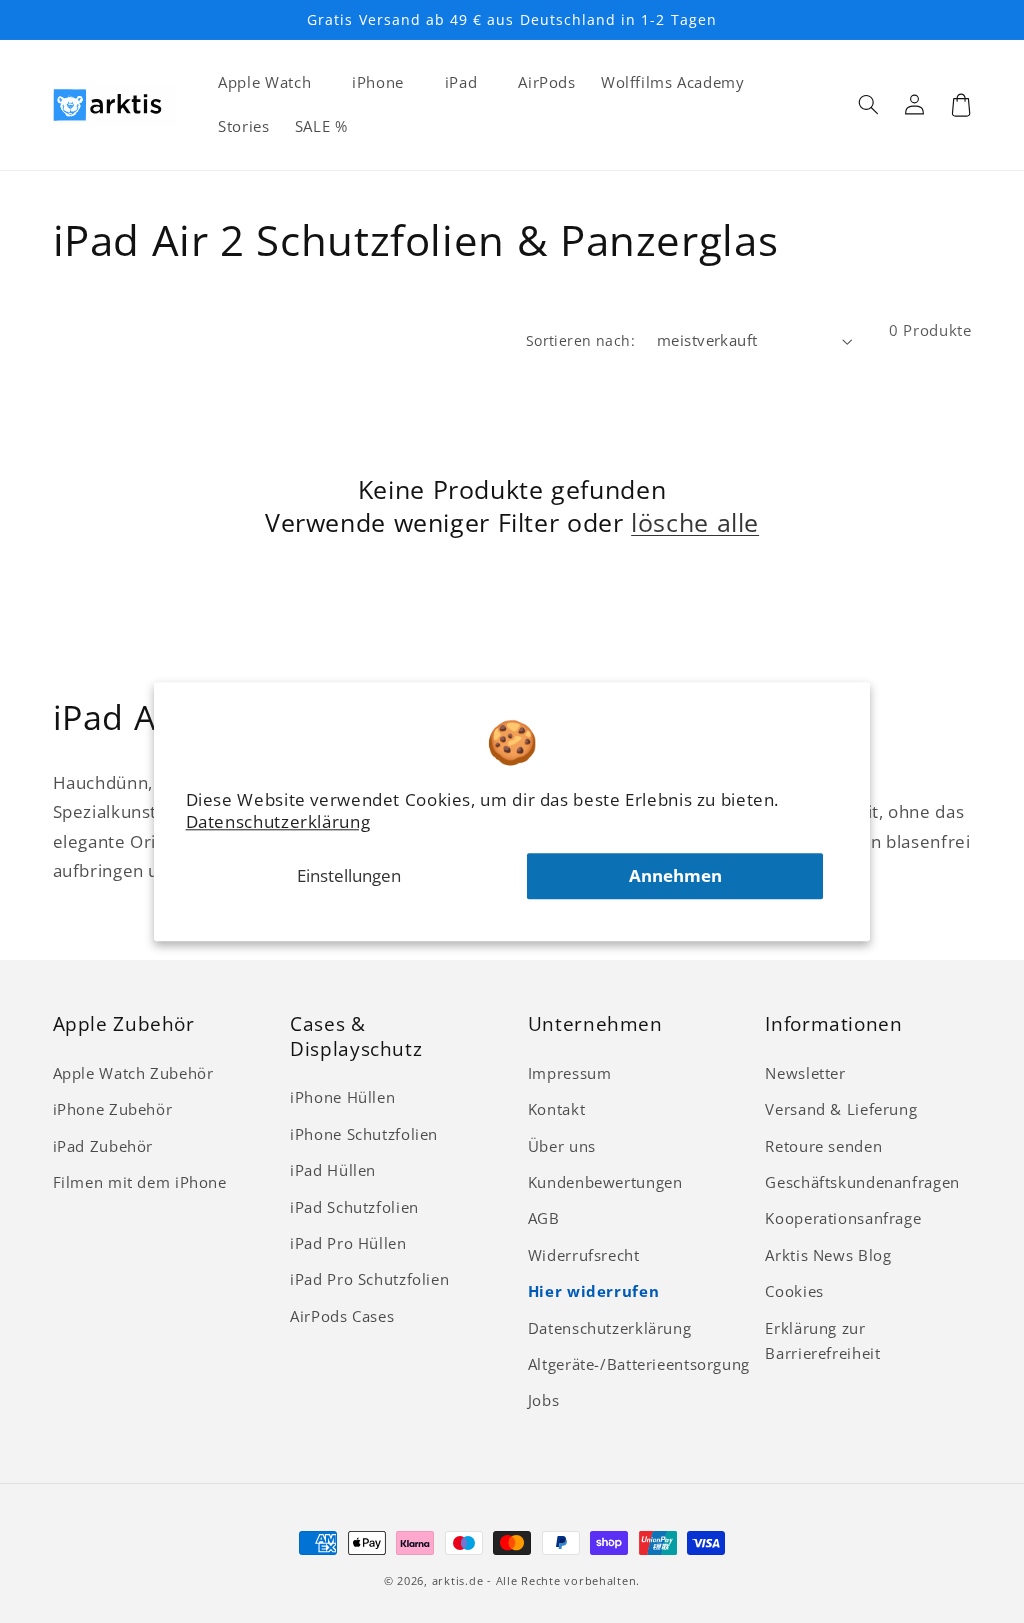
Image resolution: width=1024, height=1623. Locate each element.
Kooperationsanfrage (843, 1218)
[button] (869, 105)
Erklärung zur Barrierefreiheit (822, 1341)
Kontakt (556, 1109)
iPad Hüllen (333, 1170)
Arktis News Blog (828, 1255)
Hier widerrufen (593, 1291)
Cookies (794, 1291)
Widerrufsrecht (584, 1255)
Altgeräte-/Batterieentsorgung (639, 1364)
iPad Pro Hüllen (348, 1243)
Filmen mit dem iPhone (140, 1182)
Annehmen (675, 875)
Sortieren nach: (580, 340)
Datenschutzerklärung (278, 821)
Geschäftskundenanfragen (862, 1182)
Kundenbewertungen (605, 1182)
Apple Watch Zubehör (133, 1073)
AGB (544, 1218)
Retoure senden (823, 1146)
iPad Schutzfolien (354, 1207)
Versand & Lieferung (841, 1109)
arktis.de (458, 1581)
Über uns (562, 1146)
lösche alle (695, 522)
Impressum (570, 1073)
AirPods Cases (342, 1316)
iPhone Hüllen (342, 1097)
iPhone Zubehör (113, 1109)
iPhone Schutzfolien (364, 1134)
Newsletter (805, 1073)
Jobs (544, 1400)
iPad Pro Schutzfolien (369, 1279)
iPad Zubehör (103, 1146)
